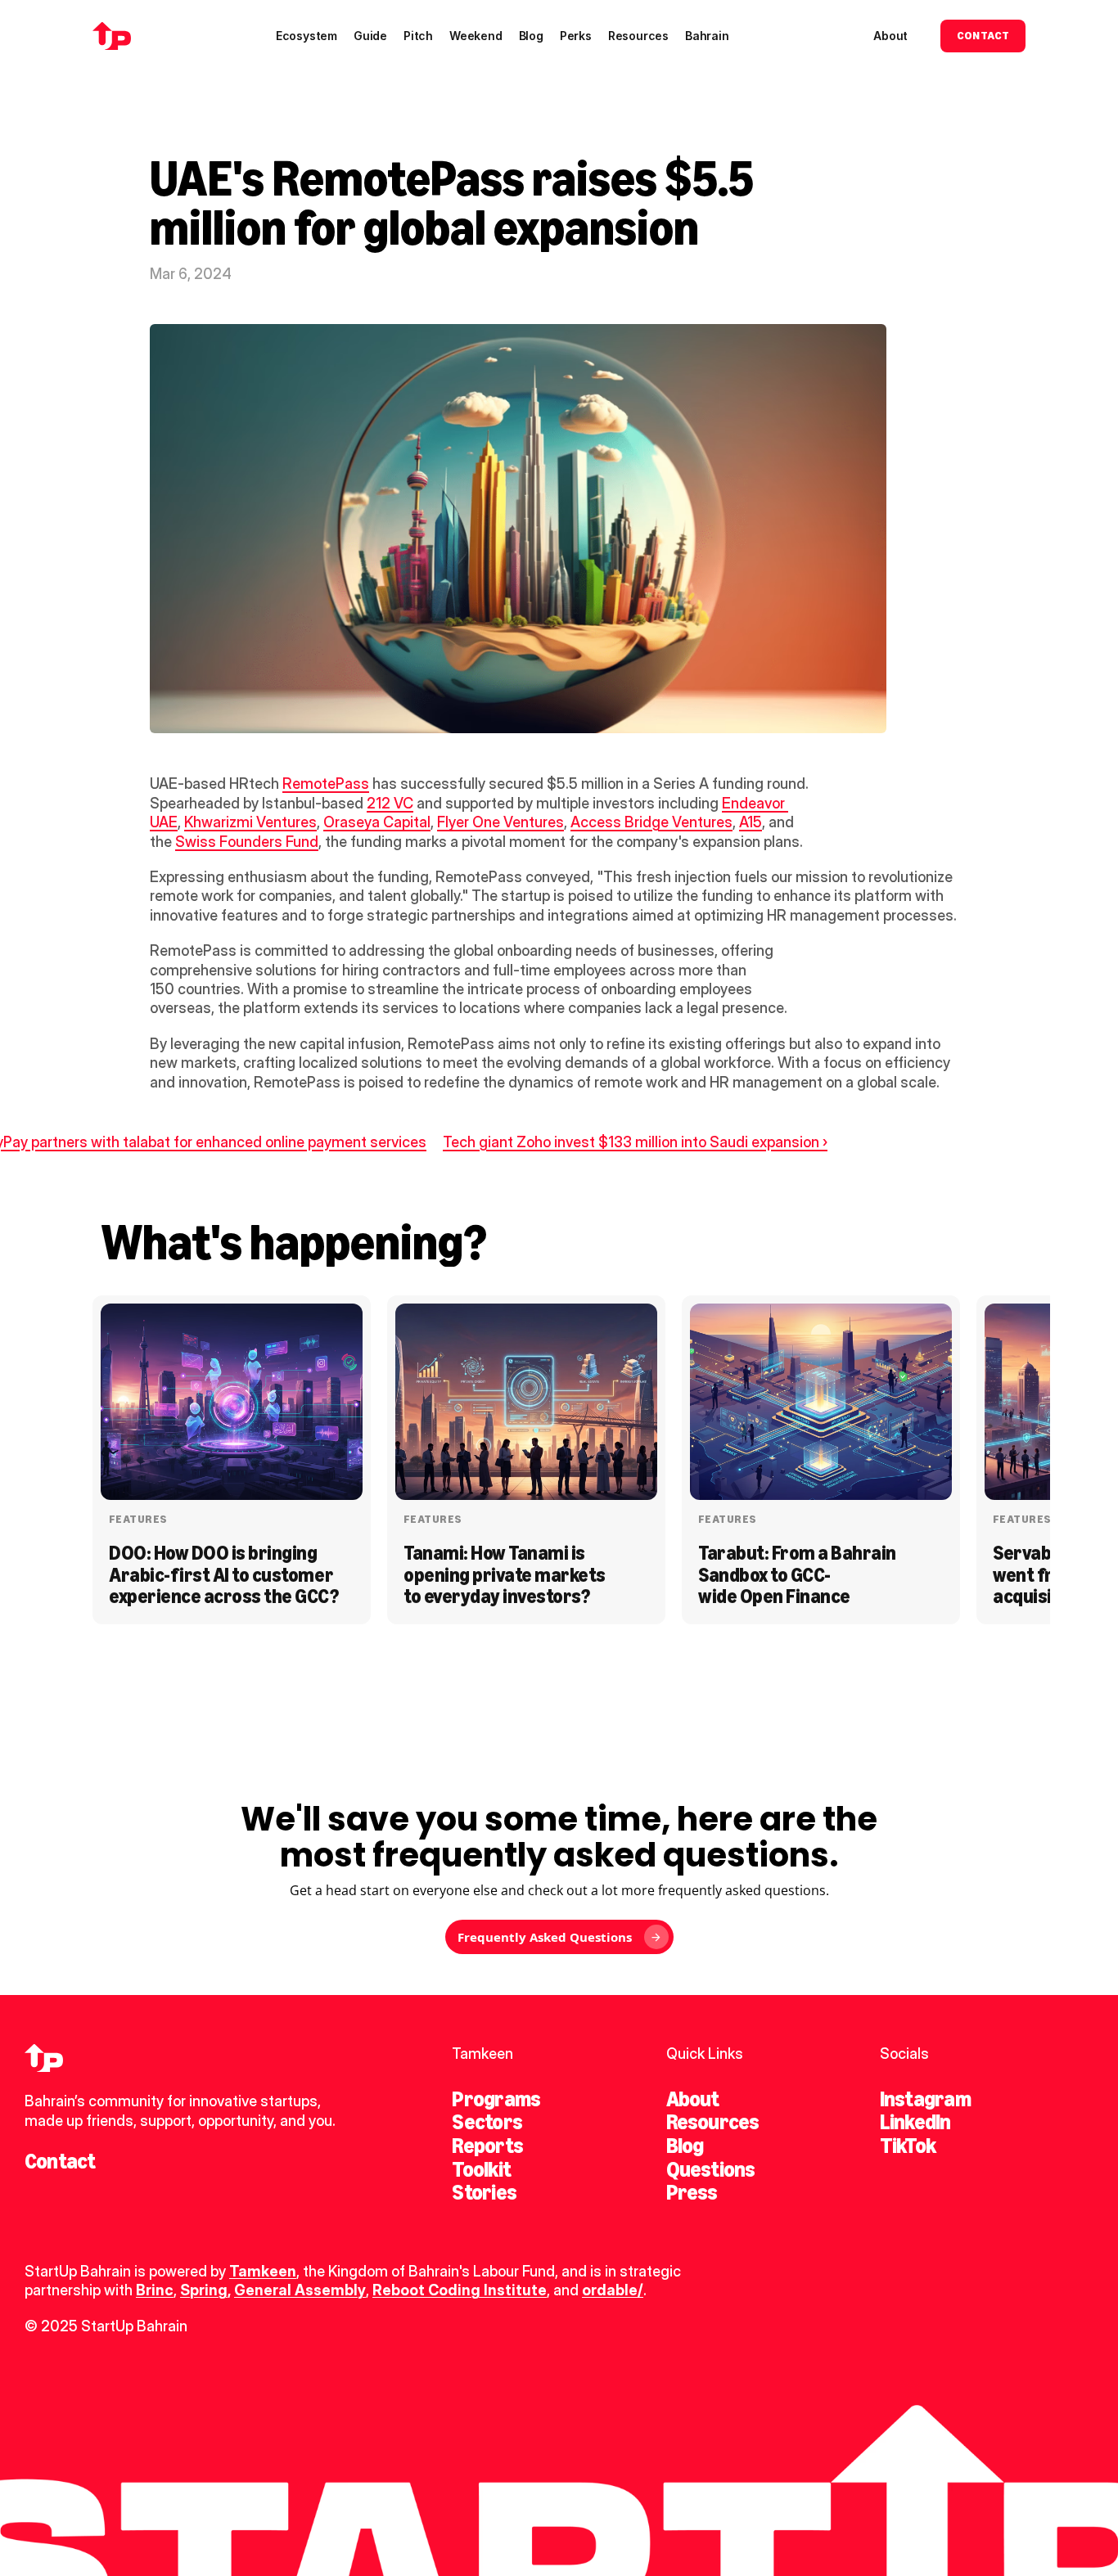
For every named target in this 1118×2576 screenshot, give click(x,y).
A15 (751, 822)
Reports (487, 2146)
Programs (496, 2099)
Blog (685, 2146)
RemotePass (326, 784)
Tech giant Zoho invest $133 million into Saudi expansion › (635, 1142)
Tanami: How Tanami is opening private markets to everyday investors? (506, 1574)
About (693, 2099)
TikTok (908, 2146)
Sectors (487, 2122)
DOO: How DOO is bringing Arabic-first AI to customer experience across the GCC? (224, 1574)
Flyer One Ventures (500, 822)
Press (692, 2192)
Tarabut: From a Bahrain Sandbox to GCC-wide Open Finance (799, 1574)
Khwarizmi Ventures (250, 822)
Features (138, 1519)
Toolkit (481, 2169)
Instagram (925, 2099)
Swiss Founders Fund (247, 842)
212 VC (390, 803)
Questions (711, 2169)
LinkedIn (915, 2122)
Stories (484, 2192)
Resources (713, 2122)
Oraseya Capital (377, 822)
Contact (60, 2161)
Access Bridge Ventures (651, 822)
